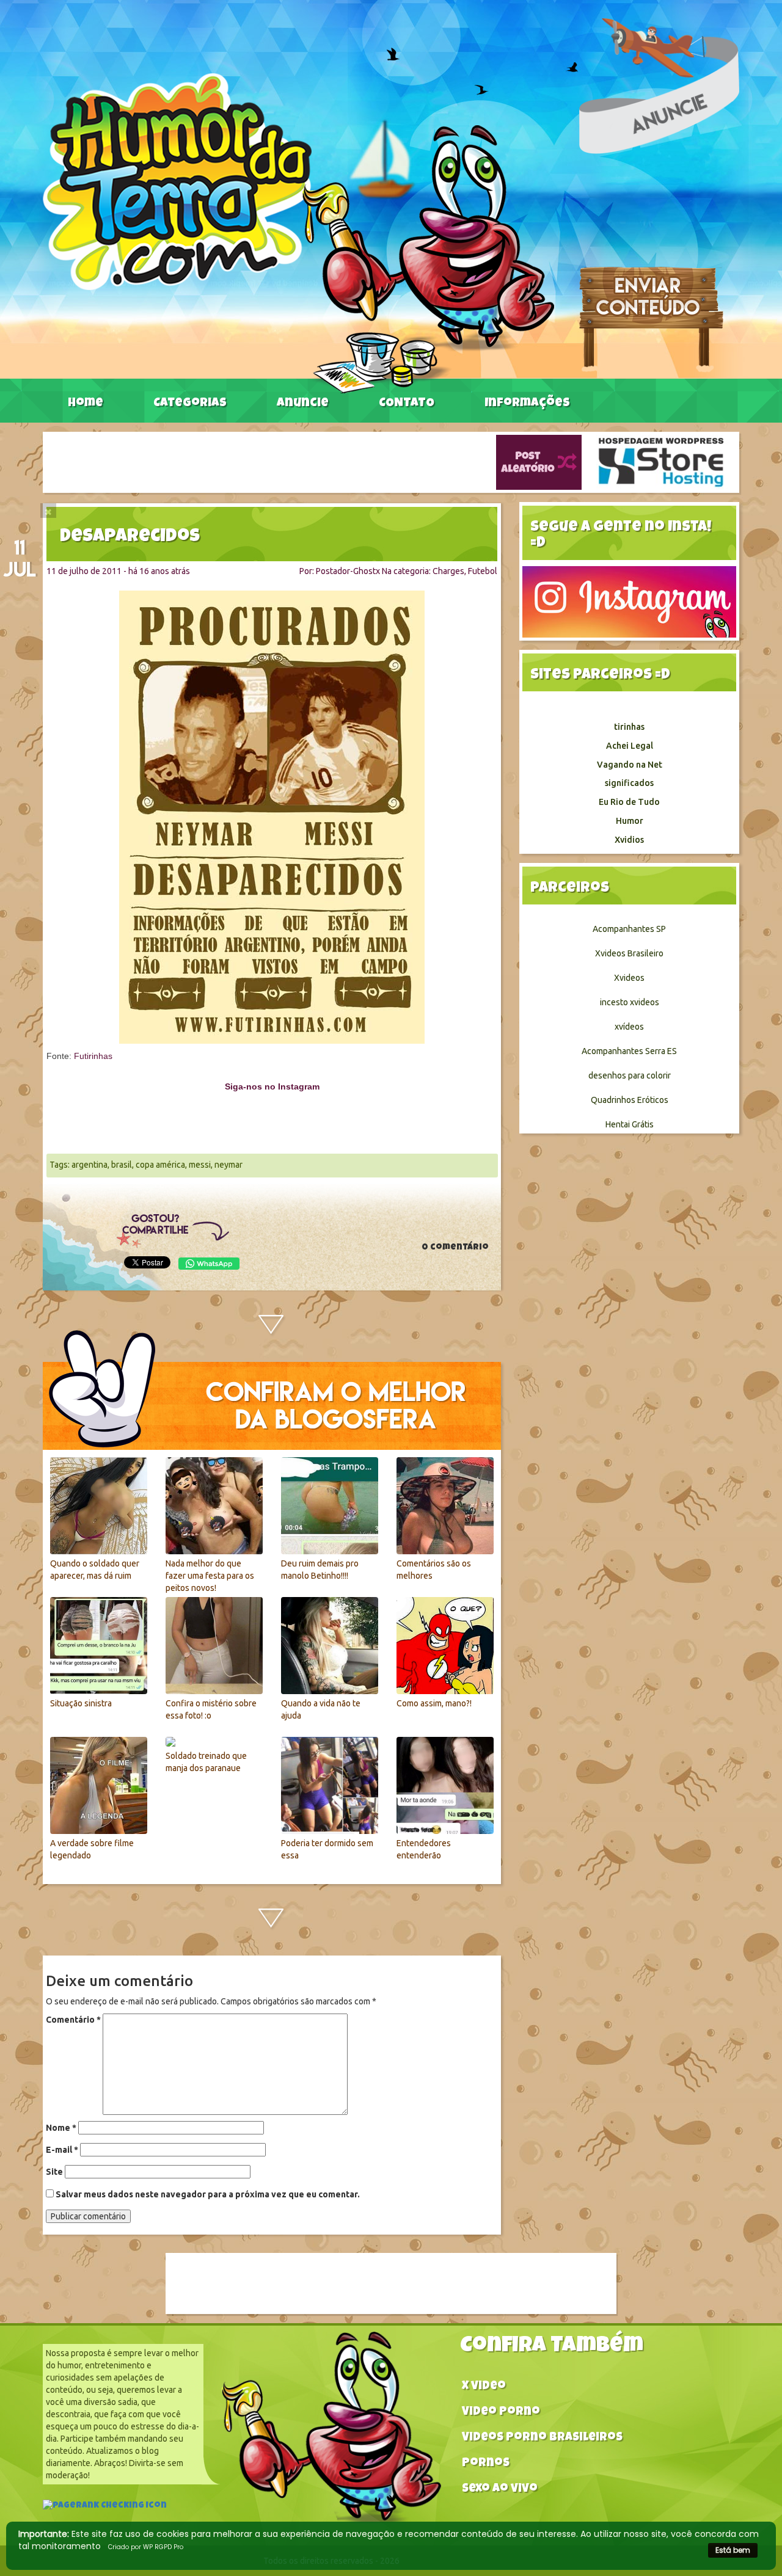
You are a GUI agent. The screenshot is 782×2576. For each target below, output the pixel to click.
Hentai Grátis (630, 1124)
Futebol (483, 571)
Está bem (733, 2550)
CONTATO (407, 404)
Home (86, 404)
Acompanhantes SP (629, 929)
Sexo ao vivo (500, 2490)
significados (629, 783)
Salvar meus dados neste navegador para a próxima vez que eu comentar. (208, 2194)
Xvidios (629, 840)
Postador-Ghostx (348, 571)
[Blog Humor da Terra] (298, 233)
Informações (527, 404)
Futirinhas (93, 1056)
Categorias (190, 404)
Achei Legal (630, 746)
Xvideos (629, 978)
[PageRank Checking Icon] (105, 2507)
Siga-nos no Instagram (272, 1086)
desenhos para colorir (630, 1075)
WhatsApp (209, 1264)
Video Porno (501, 2413)
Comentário (73, 2020)
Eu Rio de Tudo (629, 802)
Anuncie (303, 404)
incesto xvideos (630, 1002)
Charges (448, 571)
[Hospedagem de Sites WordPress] (661, 462)
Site (54, 2172)
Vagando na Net (630, 765)
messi (200, 1165)
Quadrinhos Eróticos (630, 1100)
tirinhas (629, 727)
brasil (122, 1165)
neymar (228, 1165)
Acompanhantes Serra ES (629, 1051)
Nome (61, 2128)
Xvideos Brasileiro (629, 953)
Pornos (486, 2464)
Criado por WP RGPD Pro (146, 2547)
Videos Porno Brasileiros (542, 2438)
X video (484, 2387)
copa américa (160, 1165)
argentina (90, 1165)
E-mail (62, 2150)
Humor (630, 821)
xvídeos (629, 1027)
